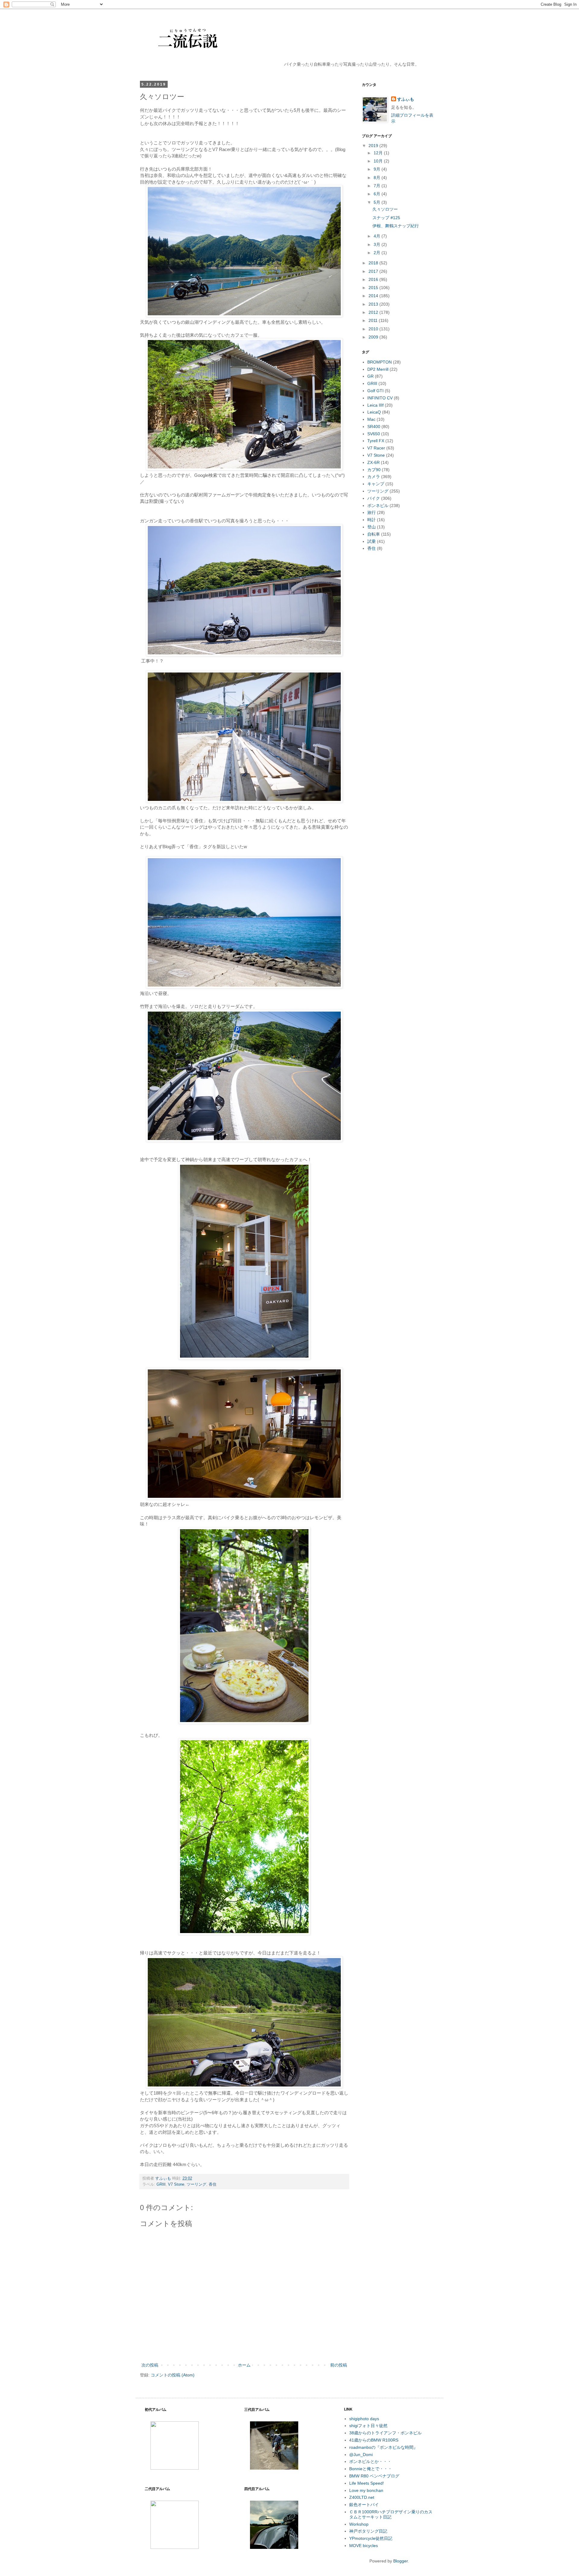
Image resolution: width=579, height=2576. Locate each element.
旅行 (372, 512)
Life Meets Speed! (367, 2483)
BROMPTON (380, 362)
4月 (378, 236)
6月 (378, 194)
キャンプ (376, 484)
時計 (372, 520)
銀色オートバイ (364, 2505)
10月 (379, 161)
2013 (374, 304)
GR (370, 376)
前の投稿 (339, 2365)
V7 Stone (176, 2184)
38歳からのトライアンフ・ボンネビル (385, 2433)
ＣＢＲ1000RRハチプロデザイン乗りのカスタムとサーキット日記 (391, 2514)
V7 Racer (376, 448)
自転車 (374, 534)
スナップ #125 (386, 218)
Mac (371, 419)
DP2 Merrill (378, 369)
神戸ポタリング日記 (368, 2531)
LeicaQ (374, 412)
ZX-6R (373, 462)
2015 (374, 288)
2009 (374, 337)
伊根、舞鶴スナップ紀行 (396, 226)
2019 (374, 146)
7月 (378, 186)
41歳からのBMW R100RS (374, 2440)
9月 (378, 169)
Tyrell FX (376, 441)
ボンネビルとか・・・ (370, 2461)
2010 (374, 329)
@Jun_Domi (361, 2455)
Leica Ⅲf (375, 405)
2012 (374, 312)
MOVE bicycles (364, 2546)
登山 (372, 527)
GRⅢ (161, 2184)
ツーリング (196, 2184)
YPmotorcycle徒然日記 (371, 2538)
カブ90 (374, 470)
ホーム (244, 2365)
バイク (374, 498)
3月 (378, 244)
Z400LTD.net (362, 2497)
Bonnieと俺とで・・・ (371, 2469)
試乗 (372, 541)
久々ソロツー (385, 209)
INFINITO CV (380, 398)
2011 (374, 320)
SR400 (374, 427)
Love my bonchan (366, 2490)
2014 (374, 296)
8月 (378, 178)
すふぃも (406, 99)
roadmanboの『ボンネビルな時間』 (383, 2447)
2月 (378, 253)
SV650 (374, 434)
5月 (378, 202)
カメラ (374, 477)
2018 (374, 263)
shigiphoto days (364, 2419)
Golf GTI (375, 391)
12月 (379, 153)
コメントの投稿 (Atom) (173, 2375)
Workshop (359, 2524)
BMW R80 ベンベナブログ (374, 2476)
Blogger (400, 2561)
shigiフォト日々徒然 (368, 2426)
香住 (213, 2184)
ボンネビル (378, 505)
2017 (374, 271)
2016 (374, 279)
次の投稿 (150, 2365)
